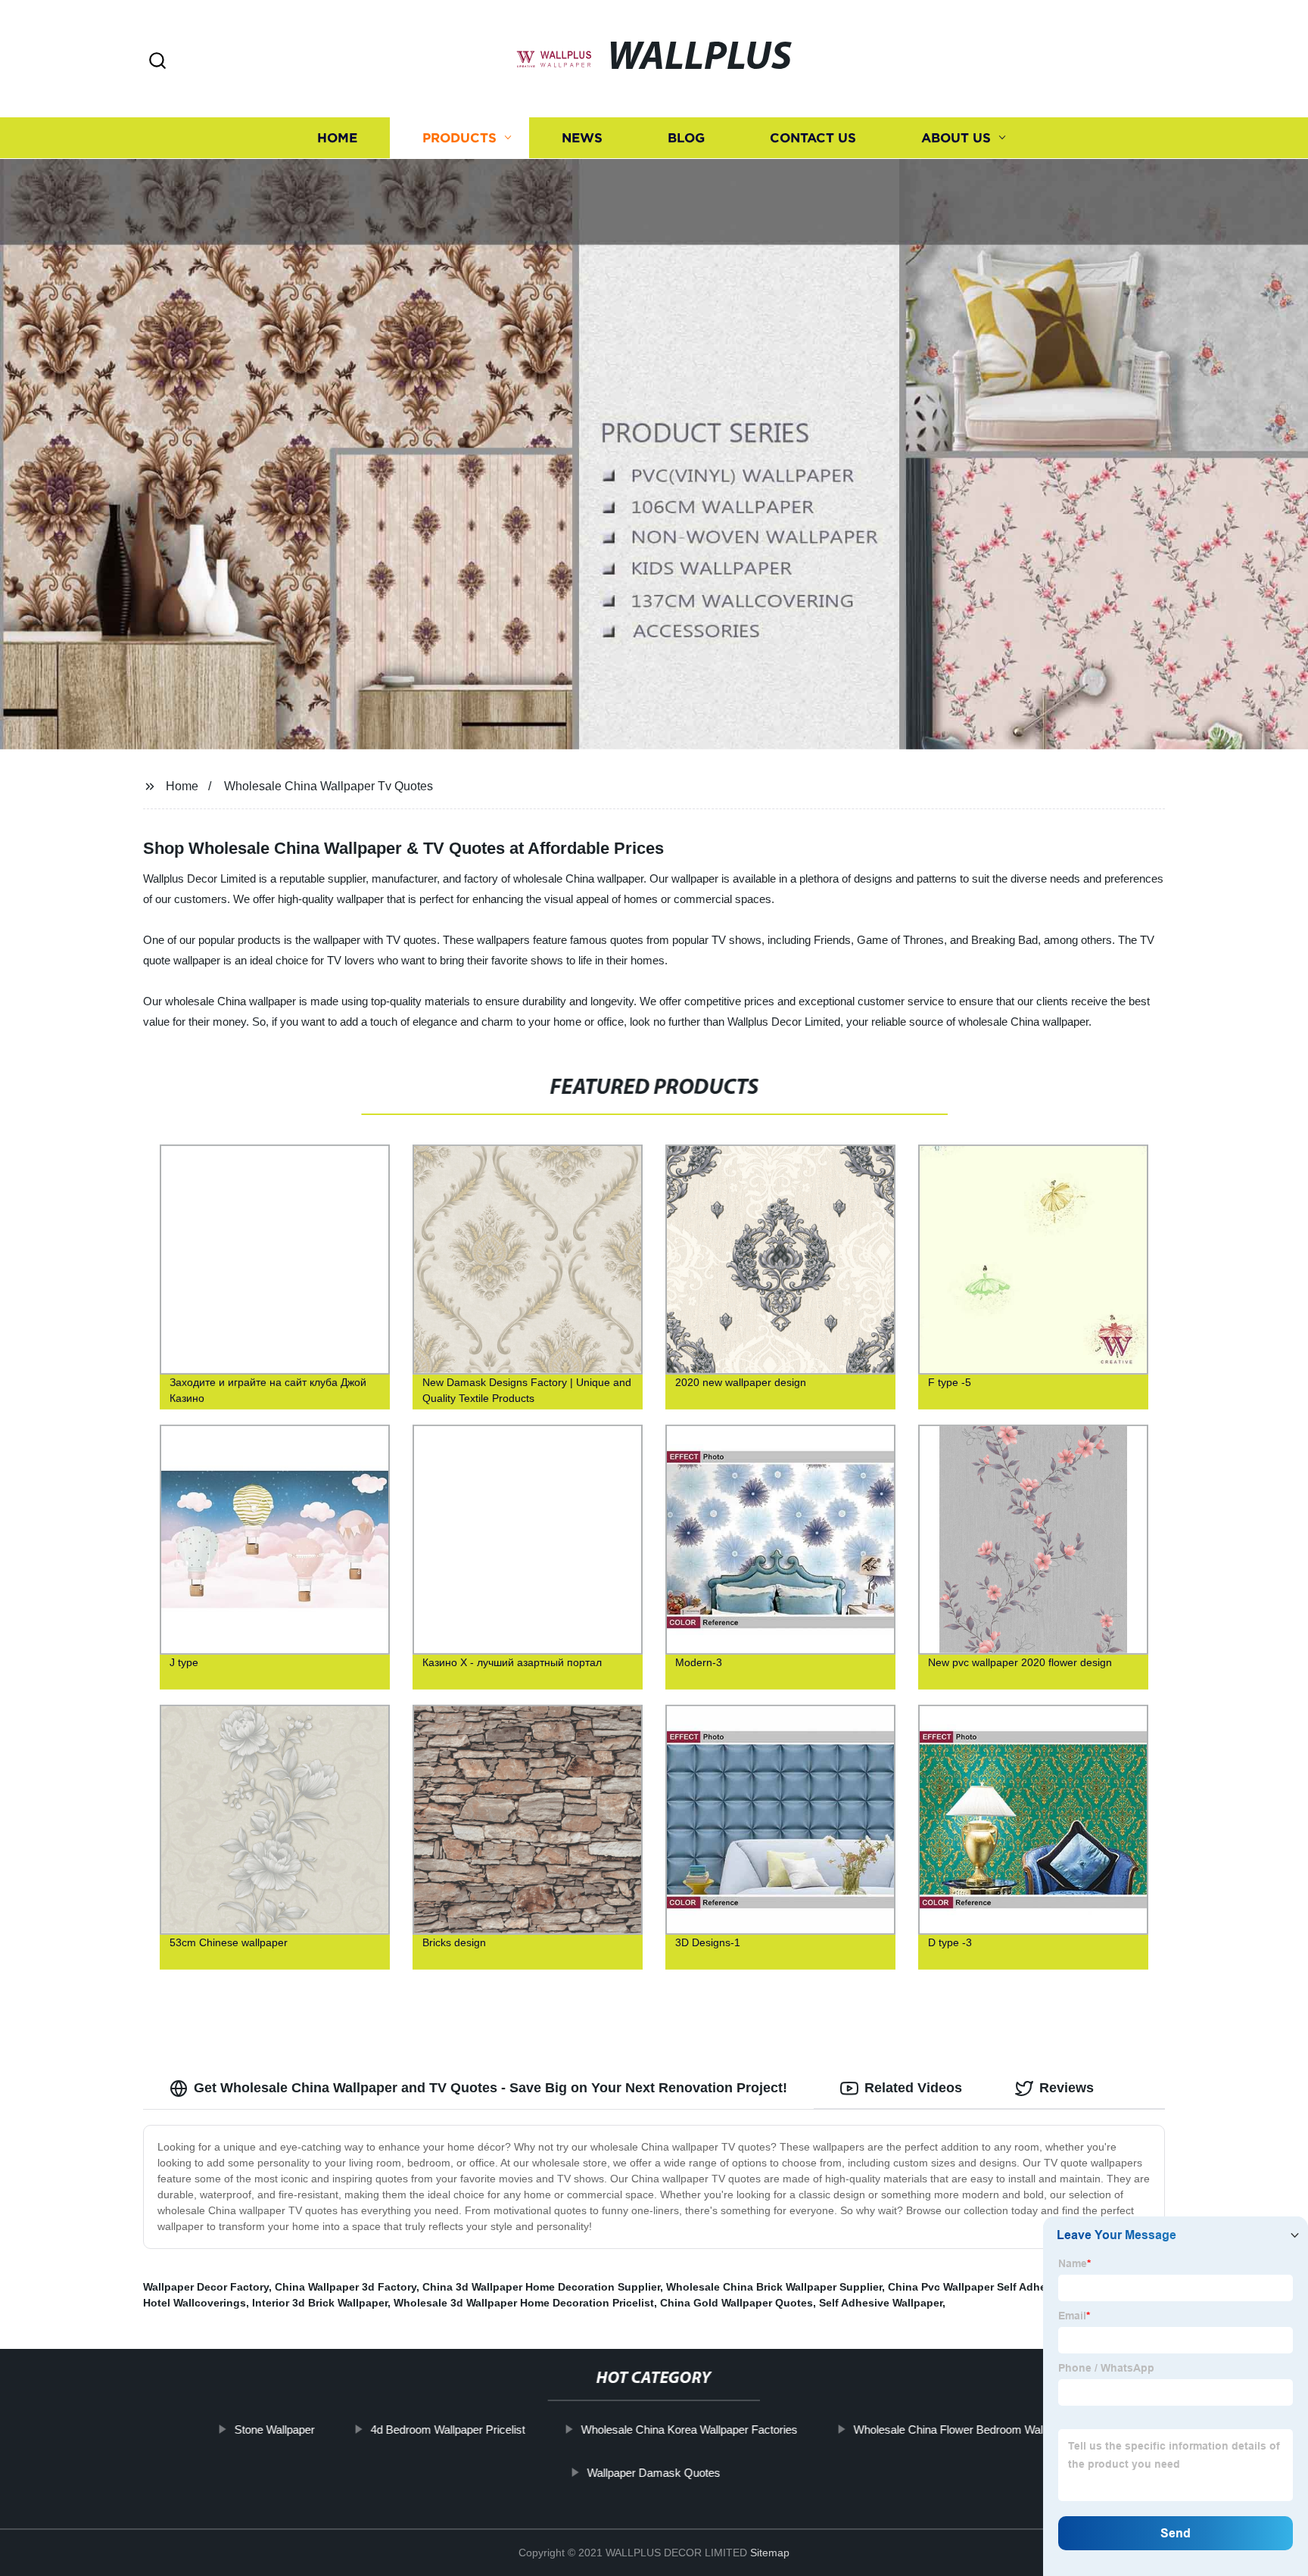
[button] (157, 62)
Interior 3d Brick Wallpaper (320, 2303)
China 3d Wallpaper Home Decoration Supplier (541, 2287)
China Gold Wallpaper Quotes (737, 2303)
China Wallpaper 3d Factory (346, 2287)
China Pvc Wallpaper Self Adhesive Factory (998, 2287)
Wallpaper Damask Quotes (654, 2473)
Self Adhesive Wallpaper (881, 2303)
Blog (686, 138)
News (582, 138)
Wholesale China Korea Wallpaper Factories (690, 2430)
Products (459, 138)
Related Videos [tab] (913, 2088)
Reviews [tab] (1067, 2088)
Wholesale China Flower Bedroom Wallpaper (964, 2430)
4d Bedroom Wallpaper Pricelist (448, 2430)
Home (337, 138)
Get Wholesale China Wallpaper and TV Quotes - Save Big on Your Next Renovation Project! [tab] (490, 2088)
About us (956, 138)
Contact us (813, 138)
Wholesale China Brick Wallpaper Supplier (774, 2287)
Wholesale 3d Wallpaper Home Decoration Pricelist (524, 2303)
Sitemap (770, 2553)
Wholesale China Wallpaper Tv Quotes (329, 786)
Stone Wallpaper (275, 2430)
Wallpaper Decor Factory (206, 2287)
